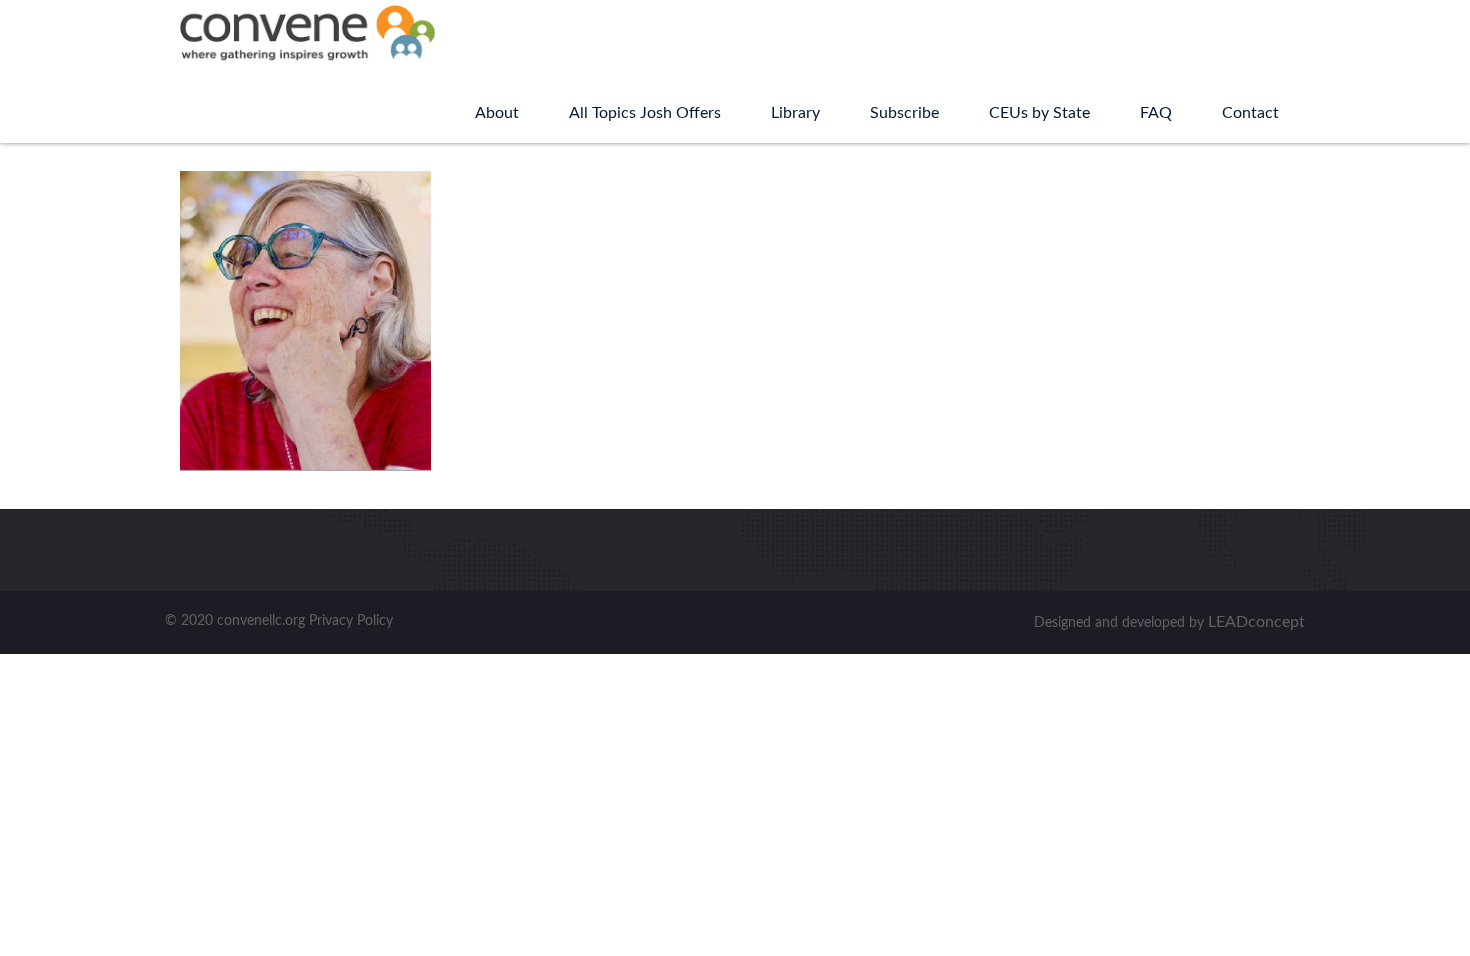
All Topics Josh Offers (645, 113)
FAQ (1156, 113)
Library (795, 113)
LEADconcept (1256, 622)
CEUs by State (1039, 113)
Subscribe (904, 113)
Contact (1250, 113)
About (497, 113)
